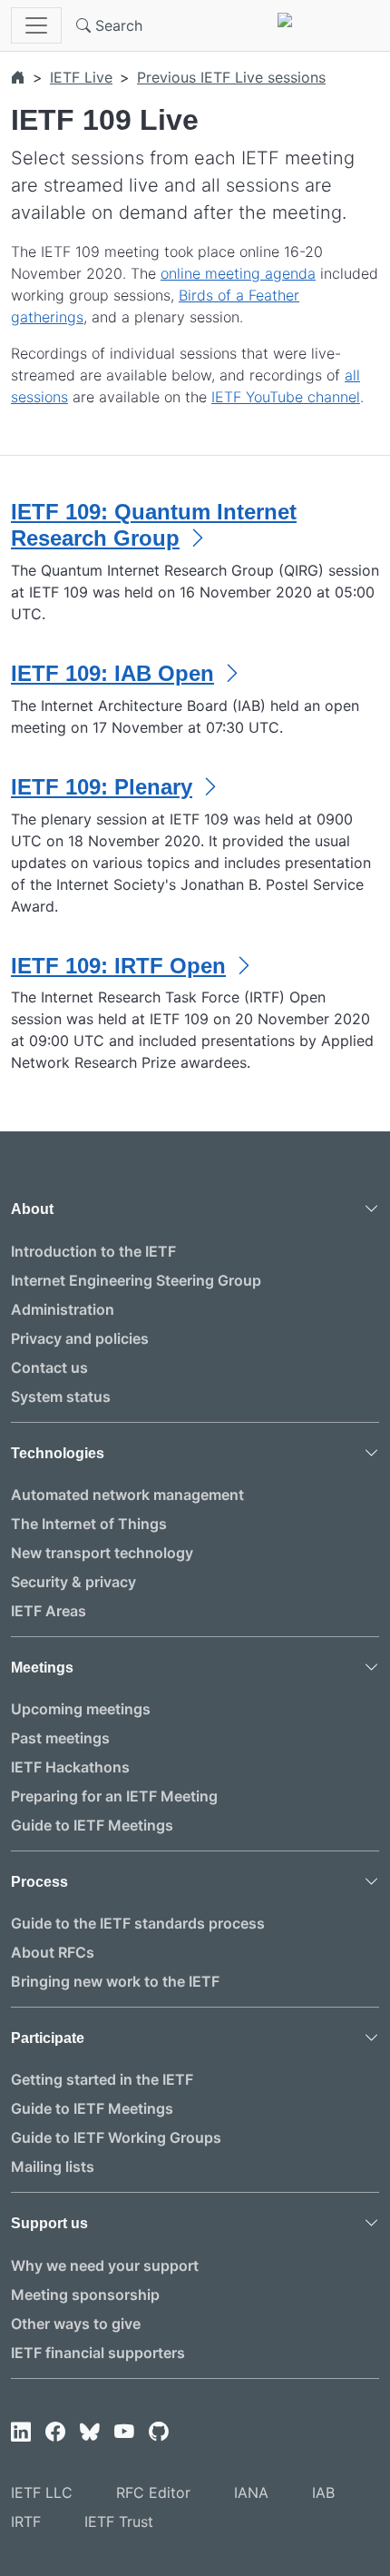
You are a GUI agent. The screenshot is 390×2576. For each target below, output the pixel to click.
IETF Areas (49, 1611)
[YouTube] (124, 2433)
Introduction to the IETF (93, 1251)
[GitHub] (159, 2433)
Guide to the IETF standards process (138, 1923)
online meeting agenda (238, 273)
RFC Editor (153, 2492)
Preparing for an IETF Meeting (114, 1796)
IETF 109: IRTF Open (118, 966)
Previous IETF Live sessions (231, 77)
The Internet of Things (89, 1524)
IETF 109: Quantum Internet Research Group (154, 525)
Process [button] (39, 1882)
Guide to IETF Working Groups (116, 2137)
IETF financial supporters (98, 2353)
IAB (323, 2492)
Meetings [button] (42, 1668)
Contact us (49, 1367)
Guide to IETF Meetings (92, 1825)
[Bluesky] (90, 2433)
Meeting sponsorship (85, 2295)
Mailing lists (53, 2166)
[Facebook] (55, 2433)
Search (117, 25)
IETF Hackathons (70, 1767)
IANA (251, 2492)
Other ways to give (76, 2324)
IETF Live (81, 77)
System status (61, 1397)
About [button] (32, 1209)
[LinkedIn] (21, 2433)
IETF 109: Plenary (102, 787)
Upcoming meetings (81, 1709)
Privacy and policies (80, 1338)
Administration (63, 1309)
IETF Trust (119, 2522)
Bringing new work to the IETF (115, 1981)
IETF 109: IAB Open (112, 673)
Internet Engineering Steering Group (136, 1280)
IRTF (26, 2522)
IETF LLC (42, 2492)
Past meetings (60, 1738)
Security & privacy (73, 1582)
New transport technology (102, 1553)
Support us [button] (49, 2223)
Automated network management (127, 1495)
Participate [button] (48, 2038)
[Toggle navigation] (36, 25)
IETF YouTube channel (286, 397)
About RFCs (53, 1952)
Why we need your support (105, 2265)
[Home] (18, 77)
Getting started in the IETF (102, 2079)
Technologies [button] (58, 1453)
